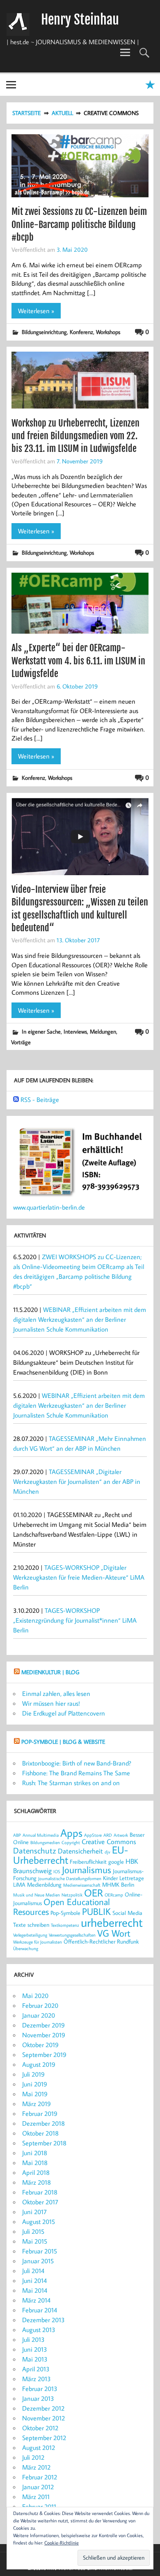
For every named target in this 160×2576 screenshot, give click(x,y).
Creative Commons (109, 1841)
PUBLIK (96, 1911)
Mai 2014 (35, 2290)
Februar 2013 (40, 2389)
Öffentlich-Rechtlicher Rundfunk (101, 1941)
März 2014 (36, 2300)
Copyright (71, 1842)
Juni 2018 (35, 2153)
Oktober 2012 (40, 2428)
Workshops (108, 332)
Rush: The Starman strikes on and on (71, 1783)
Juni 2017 (34, 2212)
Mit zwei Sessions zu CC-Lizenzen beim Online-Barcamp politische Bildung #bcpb (79, 224)
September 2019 (44, 2054)
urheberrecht (112, 1922)
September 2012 (44, 2438)
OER (94, 1893)
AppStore (93, 1835)
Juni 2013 (35, 2349)
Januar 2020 (39, 2015)
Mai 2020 (35, 1996)
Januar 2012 (38, 2487)
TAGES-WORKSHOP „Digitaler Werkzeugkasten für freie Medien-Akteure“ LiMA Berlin (79, 1577)
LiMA (19, 1884)
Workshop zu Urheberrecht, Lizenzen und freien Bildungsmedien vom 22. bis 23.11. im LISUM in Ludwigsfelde (75, 436)
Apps (71, 1833)
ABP (17, 1835)
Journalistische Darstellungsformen (70, 1878)
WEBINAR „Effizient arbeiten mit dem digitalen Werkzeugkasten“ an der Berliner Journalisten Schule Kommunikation (80, 1319)
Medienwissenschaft (82, 1885)
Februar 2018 (40, 2192)
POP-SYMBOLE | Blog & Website (63, 1742)
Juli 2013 (33, 2339)
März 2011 (36, 2497)
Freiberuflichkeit (88, 1861)
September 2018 (44, 2143)
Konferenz (81, 332)
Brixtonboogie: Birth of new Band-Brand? (77, 1763)
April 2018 (36, 2172)
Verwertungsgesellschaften (72, 1935)
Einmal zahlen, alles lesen (56, 1693)
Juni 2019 (35, 2084)
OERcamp (114, 1895)
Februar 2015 (40, 2251)
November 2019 (44, 2035)
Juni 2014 (34, 2280)
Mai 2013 (35, 2359)
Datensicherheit (80, 1851)
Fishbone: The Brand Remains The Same (76, 1773)
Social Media (127, 1913)
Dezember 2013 (43, 2320)
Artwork (121, 1835)
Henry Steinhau (80, 20)
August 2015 (39, 2222)
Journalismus (87, 1869)
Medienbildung (44, 1884)
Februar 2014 (40, 2310)
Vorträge (21, 1042)
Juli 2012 (33, 2457)
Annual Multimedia (41, 1835)
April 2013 (36, 2369)
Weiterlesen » (36, 311)
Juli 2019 (33, 2074)
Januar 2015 (38, 2261)
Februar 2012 (40, 2477)
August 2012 (39, 2447)
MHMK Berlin (118, 1884)
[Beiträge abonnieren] (16, 1099)
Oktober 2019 (40, 2045)
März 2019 (37, 2104)
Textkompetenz (65, 1925)
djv (107, 1852)
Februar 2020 (40, 2005)
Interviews (75, 1031)
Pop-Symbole (65, 1913)
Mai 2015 (35, 2241)
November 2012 (43, 2418)
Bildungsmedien (45, 1842)
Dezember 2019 (43, 2025)
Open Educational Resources (62, 1907)
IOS (57, 1872)
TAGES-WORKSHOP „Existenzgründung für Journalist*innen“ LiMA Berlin (75, 1620)
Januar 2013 (38, 2398)
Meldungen (103, 1031)
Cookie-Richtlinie (62, 2543)
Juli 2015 (33, 2231)
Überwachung (26, 1948)
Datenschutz (35, 1850)
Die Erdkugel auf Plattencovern (64, 1713)
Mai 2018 (35, 2163)
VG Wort (114, 1933)
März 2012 (36, 2467)
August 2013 (39, 2330)
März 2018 (37, 2182)
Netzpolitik (72, 1895)
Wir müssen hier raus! (51, 1703)
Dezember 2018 (43, 2123)
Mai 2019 (35, 2094)
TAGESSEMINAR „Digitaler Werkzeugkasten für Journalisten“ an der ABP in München (77, 1481)
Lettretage (132, 1878)
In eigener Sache (41, 1031)
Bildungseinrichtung (44, 332)
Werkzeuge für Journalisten (38, 1942)
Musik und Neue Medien (37, 1895)
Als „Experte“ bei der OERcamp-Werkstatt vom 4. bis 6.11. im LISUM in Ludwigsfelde (78, 661)
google (116, 1861)
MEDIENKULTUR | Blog (50, 1672)
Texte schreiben (31, 1925)
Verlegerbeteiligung (30, 1935)
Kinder (110, 1878)
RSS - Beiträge (40, 1099)
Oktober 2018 (40, 2133)
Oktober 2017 (40, 2202)
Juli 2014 (33, 2271)
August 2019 (39, 2064)
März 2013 (37, 2379)
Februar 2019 (40, 2113)
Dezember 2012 (43, 2408)
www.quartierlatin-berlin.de (49, 1207)
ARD (108, 1835)
